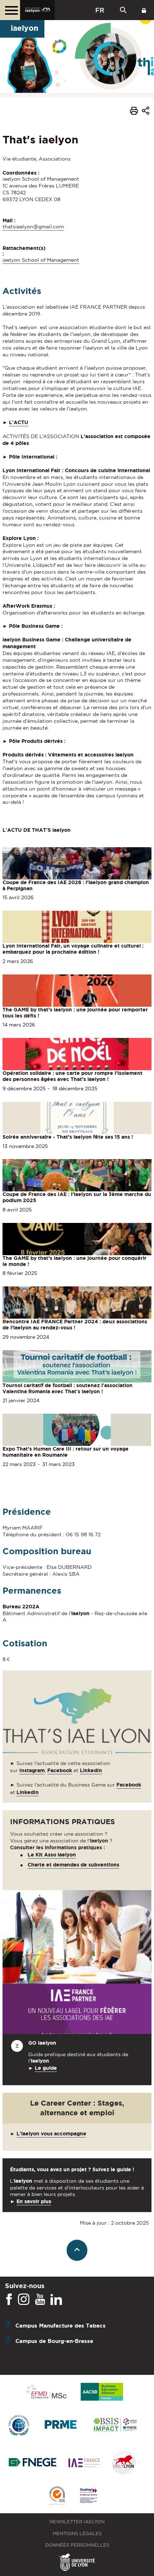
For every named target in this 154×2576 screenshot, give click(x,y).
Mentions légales (77, 2534)
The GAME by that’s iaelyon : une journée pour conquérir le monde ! (74, 1261)
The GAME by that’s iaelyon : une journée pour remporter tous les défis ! (75, 1013)
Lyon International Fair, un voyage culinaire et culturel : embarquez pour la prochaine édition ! (73, 949)
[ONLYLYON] (124, 2463)
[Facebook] (9, 2300)
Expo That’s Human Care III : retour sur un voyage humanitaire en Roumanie (66, 1452)
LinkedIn (28, 1792)
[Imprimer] (134, 112)
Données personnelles (77, 2545)
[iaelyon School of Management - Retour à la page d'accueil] (37, 10)
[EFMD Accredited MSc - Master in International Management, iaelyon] (46, 2392)
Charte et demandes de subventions (73, 1865)
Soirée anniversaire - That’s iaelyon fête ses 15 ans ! (68, 1137)
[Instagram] (24, 2300)
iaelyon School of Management (41, 260)
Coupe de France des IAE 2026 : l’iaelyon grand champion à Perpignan (76, 885)
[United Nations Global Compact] (19, 2426)
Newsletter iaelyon (77, 2522)
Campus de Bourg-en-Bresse (54, 2341)
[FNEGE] (33, 2463)
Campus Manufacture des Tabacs (61, 2325)
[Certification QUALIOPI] (88, 2496)
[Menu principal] (10, 10)
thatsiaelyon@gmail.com (33, 227)
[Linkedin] (56, 2300)
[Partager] (146, 112)
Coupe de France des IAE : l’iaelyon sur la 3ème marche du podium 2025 (77, 1197)
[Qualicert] (57, 2496)
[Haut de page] (77, 2250)
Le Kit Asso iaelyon (52, 1855)
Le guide (46, 2068)
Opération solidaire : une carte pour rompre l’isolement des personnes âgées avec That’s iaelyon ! (73, 1076)
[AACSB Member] (102, 2392)
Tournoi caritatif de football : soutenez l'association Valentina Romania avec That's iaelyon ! (68, 1388)
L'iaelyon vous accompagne (51, 2134)
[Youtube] (40, 2300)
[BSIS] (115, 2425)
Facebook (60, 1770)
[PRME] (61, 2426)
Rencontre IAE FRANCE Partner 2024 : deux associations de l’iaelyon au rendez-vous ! (75, 1325)
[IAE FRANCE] (84, 2463)
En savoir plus (34, 2201)
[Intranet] (144, 10)
